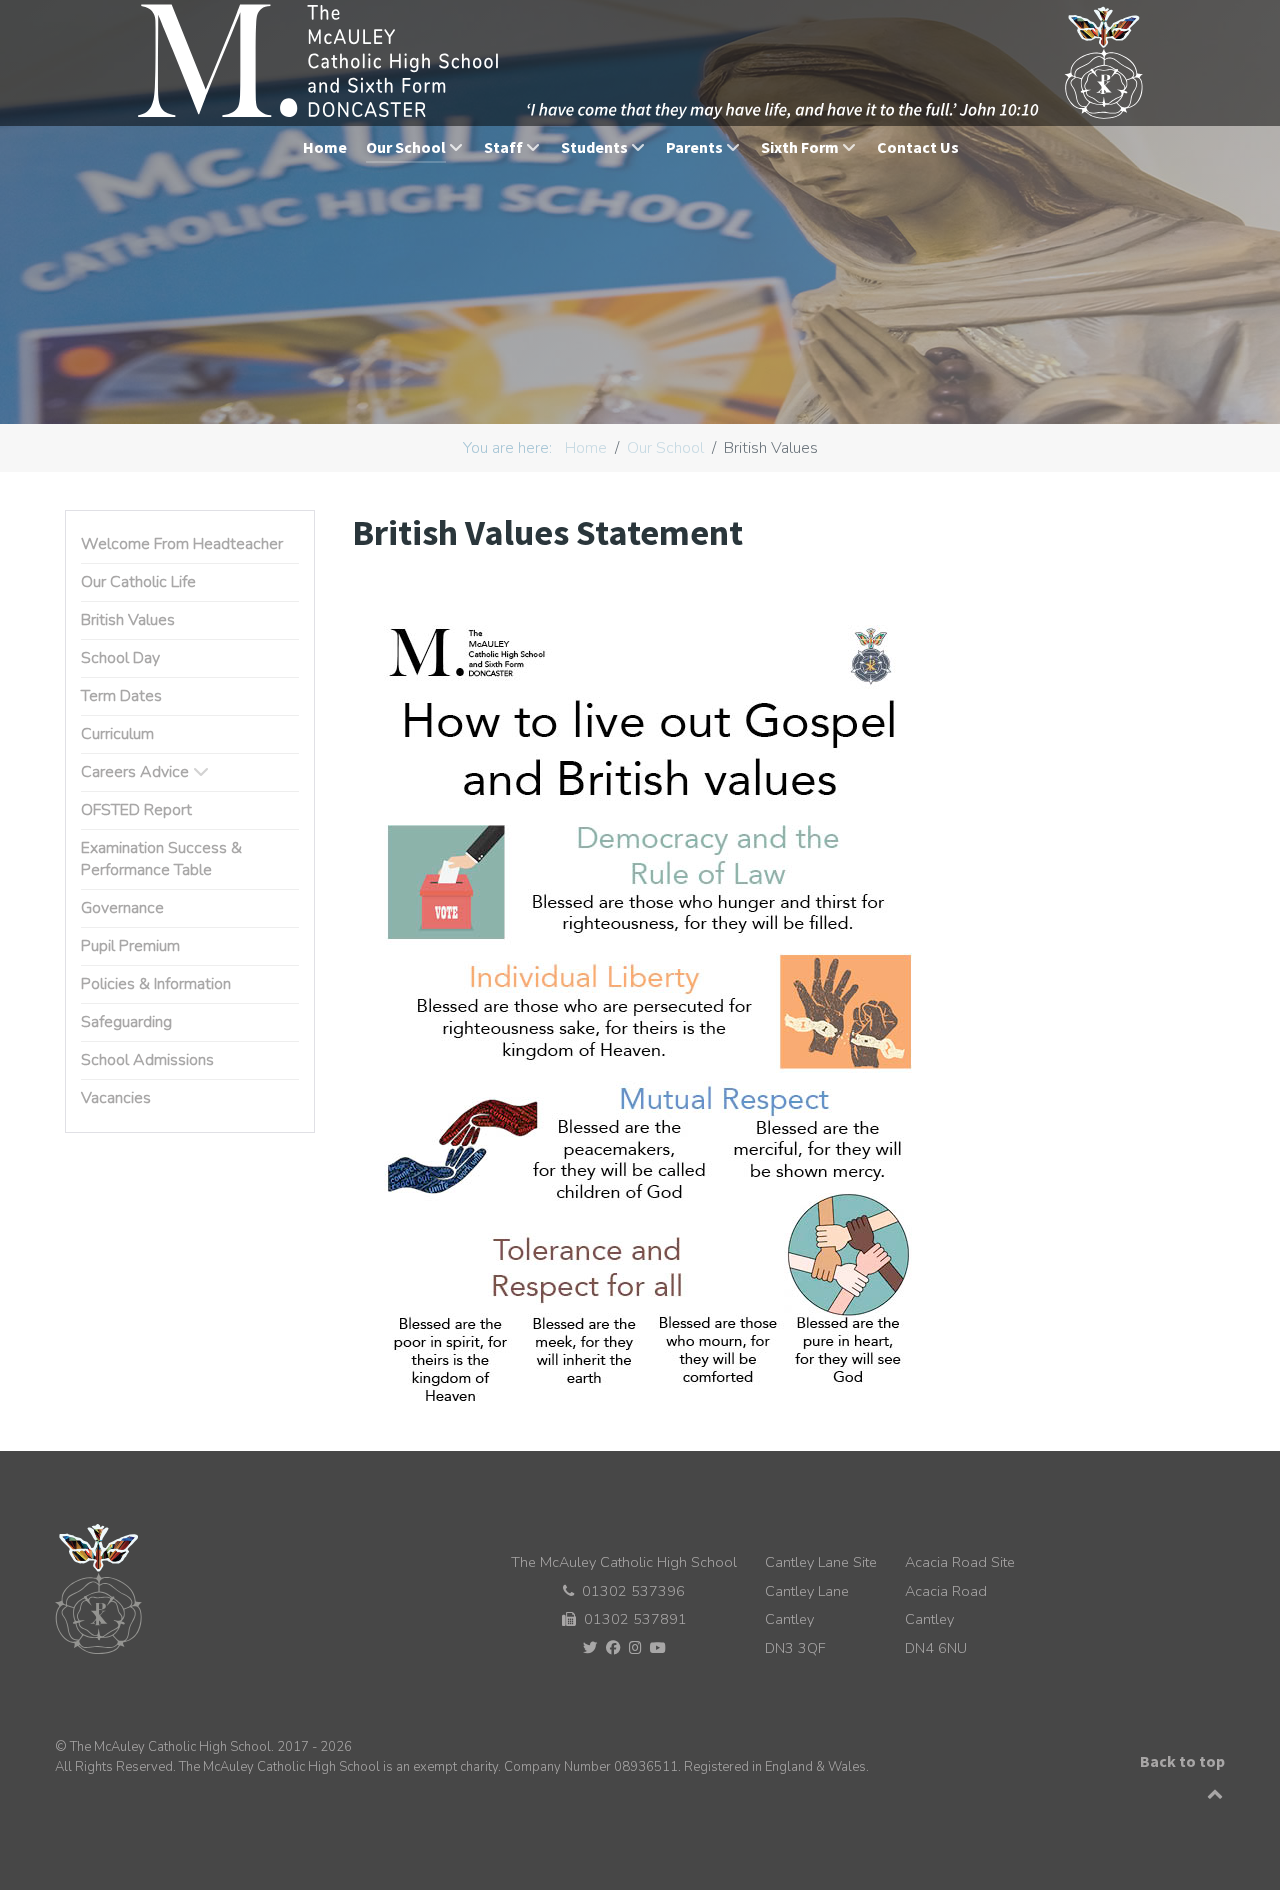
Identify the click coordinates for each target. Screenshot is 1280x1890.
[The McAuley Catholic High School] (642, 62)
